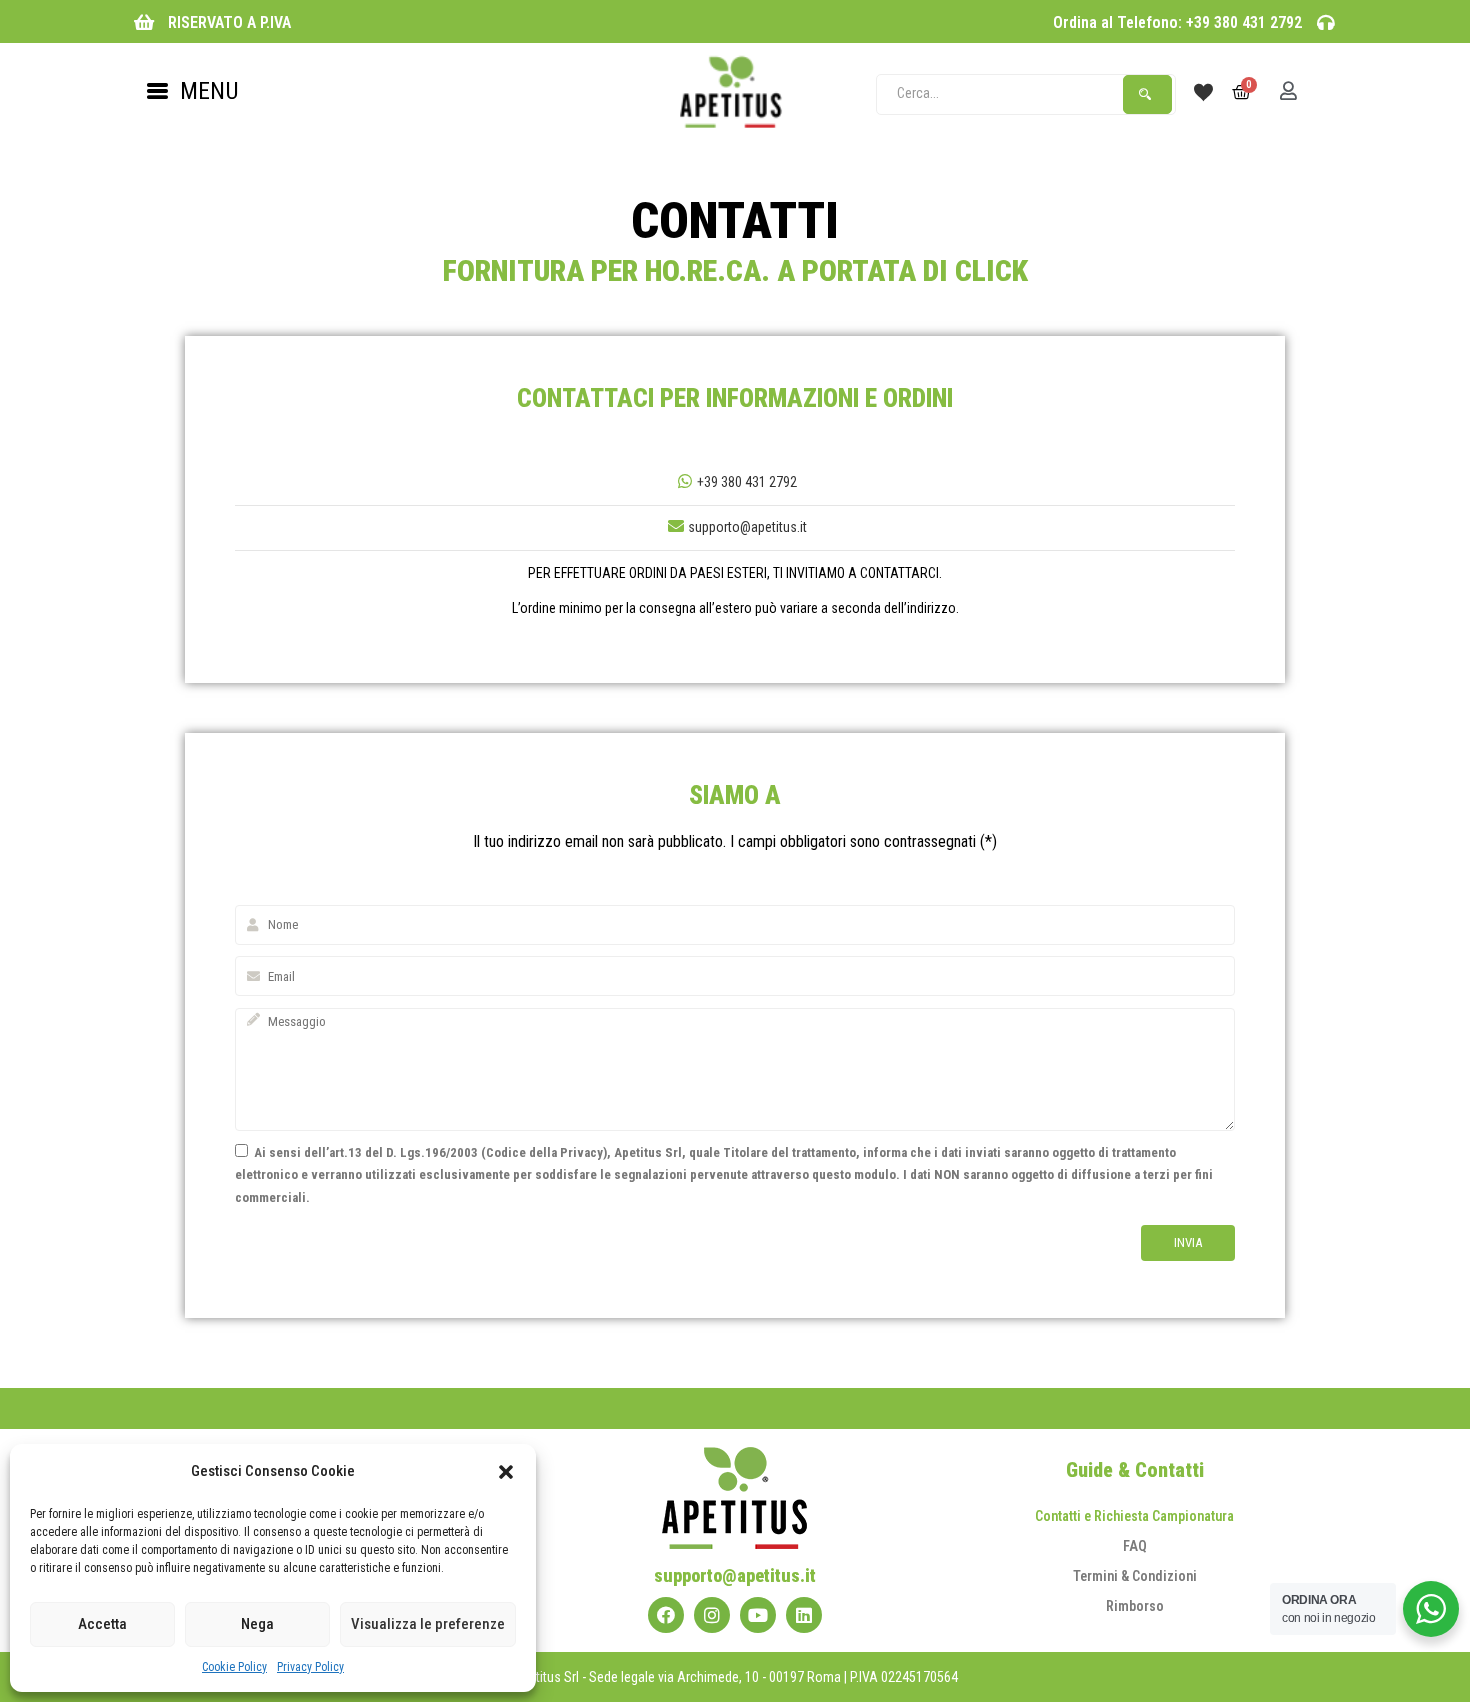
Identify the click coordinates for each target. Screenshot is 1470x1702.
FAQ (1135, 1546)
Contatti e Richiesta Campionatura (1134, 1516)
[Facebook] (666, 1615)
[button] (506, 1472)
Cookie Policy (234, 1667)
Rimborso (1135, 1606)
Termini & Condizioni (1135, 1576)
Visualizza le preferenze (428, 1624)
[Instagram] (712, 1615)
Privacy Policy (310, 1667)
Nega (257, 1624)
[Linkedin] (804, 1615)
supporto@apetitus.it (747, 527)
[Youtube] (758, 1615)
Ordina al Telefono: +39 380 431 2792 (1177, 22)
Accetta (102, 1624)
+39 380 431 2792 (747, 482)
